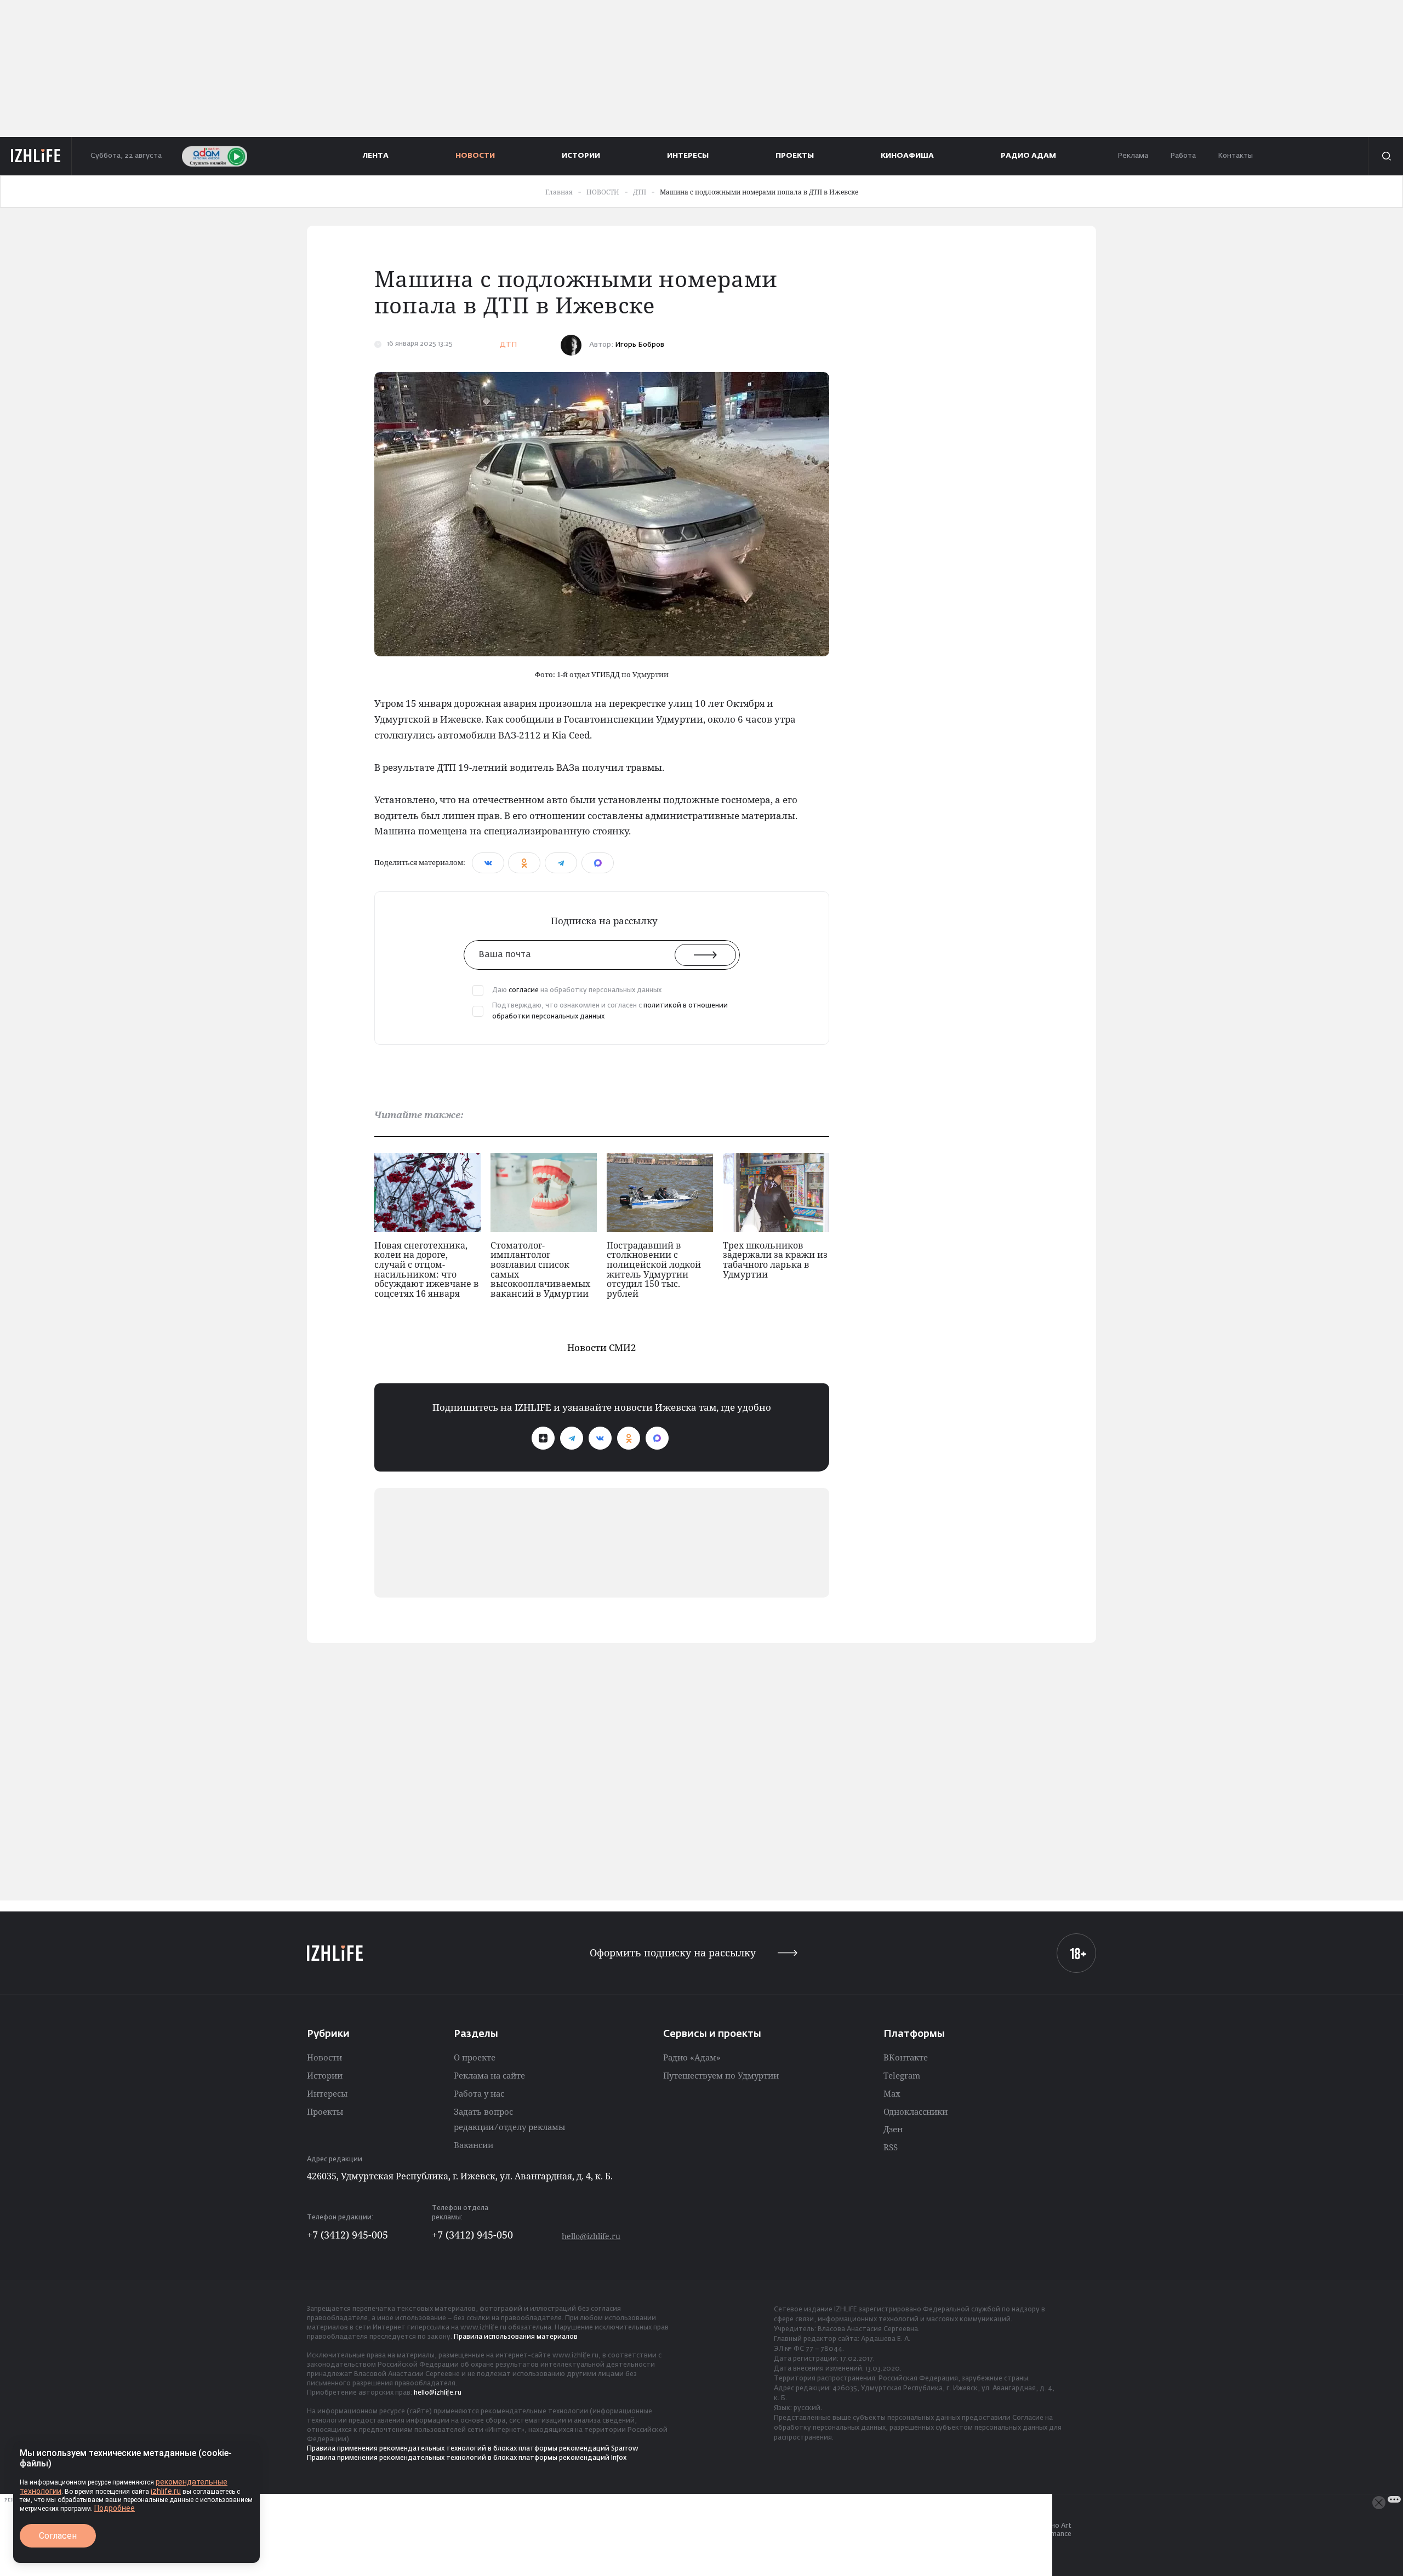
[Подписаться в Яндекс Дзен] (543, 1438)
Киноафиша (907, 156)
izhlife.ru (166, 2491)
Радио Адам (1028, 156)
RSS (891, 2147)
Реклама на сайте (489, 2075)
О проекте (475, 2057)
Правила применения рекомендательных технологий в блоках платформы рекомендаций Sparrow (473, 2449)
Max (892, 2093)
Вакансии (474, 2145)
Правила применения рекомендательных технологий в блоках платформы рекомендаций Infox (467, 2458)
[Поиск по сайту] (1385, 156)
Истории (325, 2075)
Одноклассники (916, 2111)
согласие (524, 991)
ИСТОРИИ (581, 156)
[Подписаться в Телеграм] (572, 1438)
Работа (1183, 156)
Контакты (1235, 156)
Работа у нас (479, 2093)
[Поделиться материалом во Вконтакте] (488, 863)
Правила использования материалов (516, 2337)
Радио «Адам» (692, 2057)
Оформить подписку (673, 1953)
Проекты (325, 2111)
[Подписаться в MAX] (657, 1438)
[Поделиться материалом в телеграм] (561, 863)
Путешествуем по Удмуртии (721, 2075)
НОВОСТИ (475, 156)
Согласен (58, 2536)
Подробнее (115, 2508)
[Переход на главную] (36, 156)
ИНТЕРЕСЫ (688, 156)
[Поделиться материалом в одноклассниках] (524, 863)
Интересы (327, 2093)
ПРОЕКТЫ (795, 156)
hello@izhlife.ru (591, 2236)
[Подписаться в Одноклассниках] (629, 1438)
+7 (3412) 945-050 (472, 2235)
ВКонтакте (906, 2057)
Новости (324, 2057)
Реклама (1133, 156)
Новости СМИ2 (602, 1347)
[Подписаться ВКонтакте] (600, 1438)
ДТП (508, 345)
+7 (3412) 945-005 (347, 2235)
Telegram (902, 2075)
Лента (376, 156)
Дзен (893, 2129)
